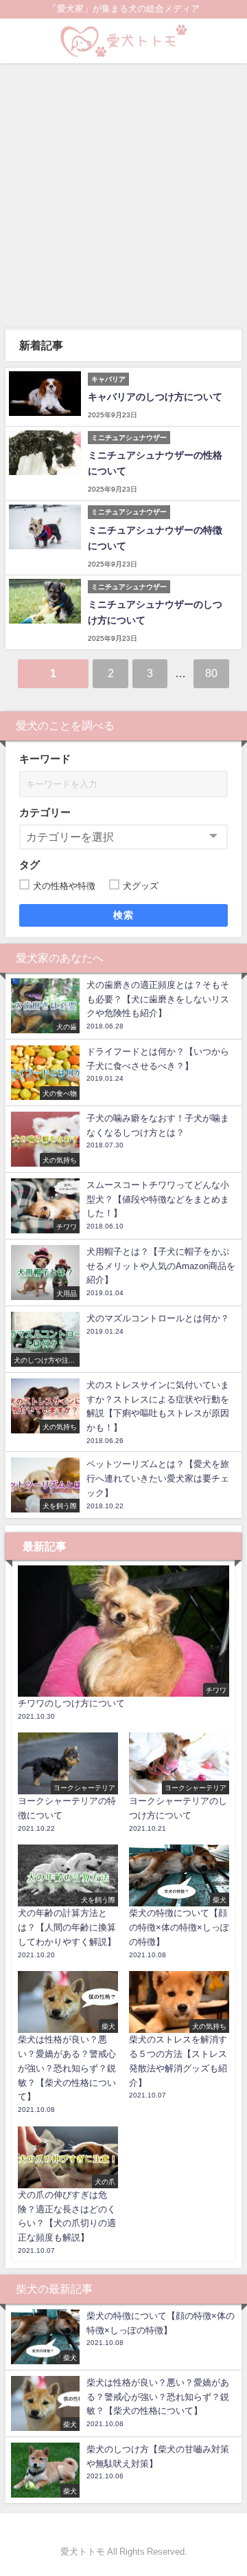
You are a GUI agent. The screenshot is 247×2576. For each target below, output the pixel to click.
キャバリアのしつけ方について (155, 397)
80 (211, 673)
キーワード (45, 759)
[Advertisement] (123, 194)
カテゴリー (45, 812)
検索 (124, 915)
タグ (30, 865)
